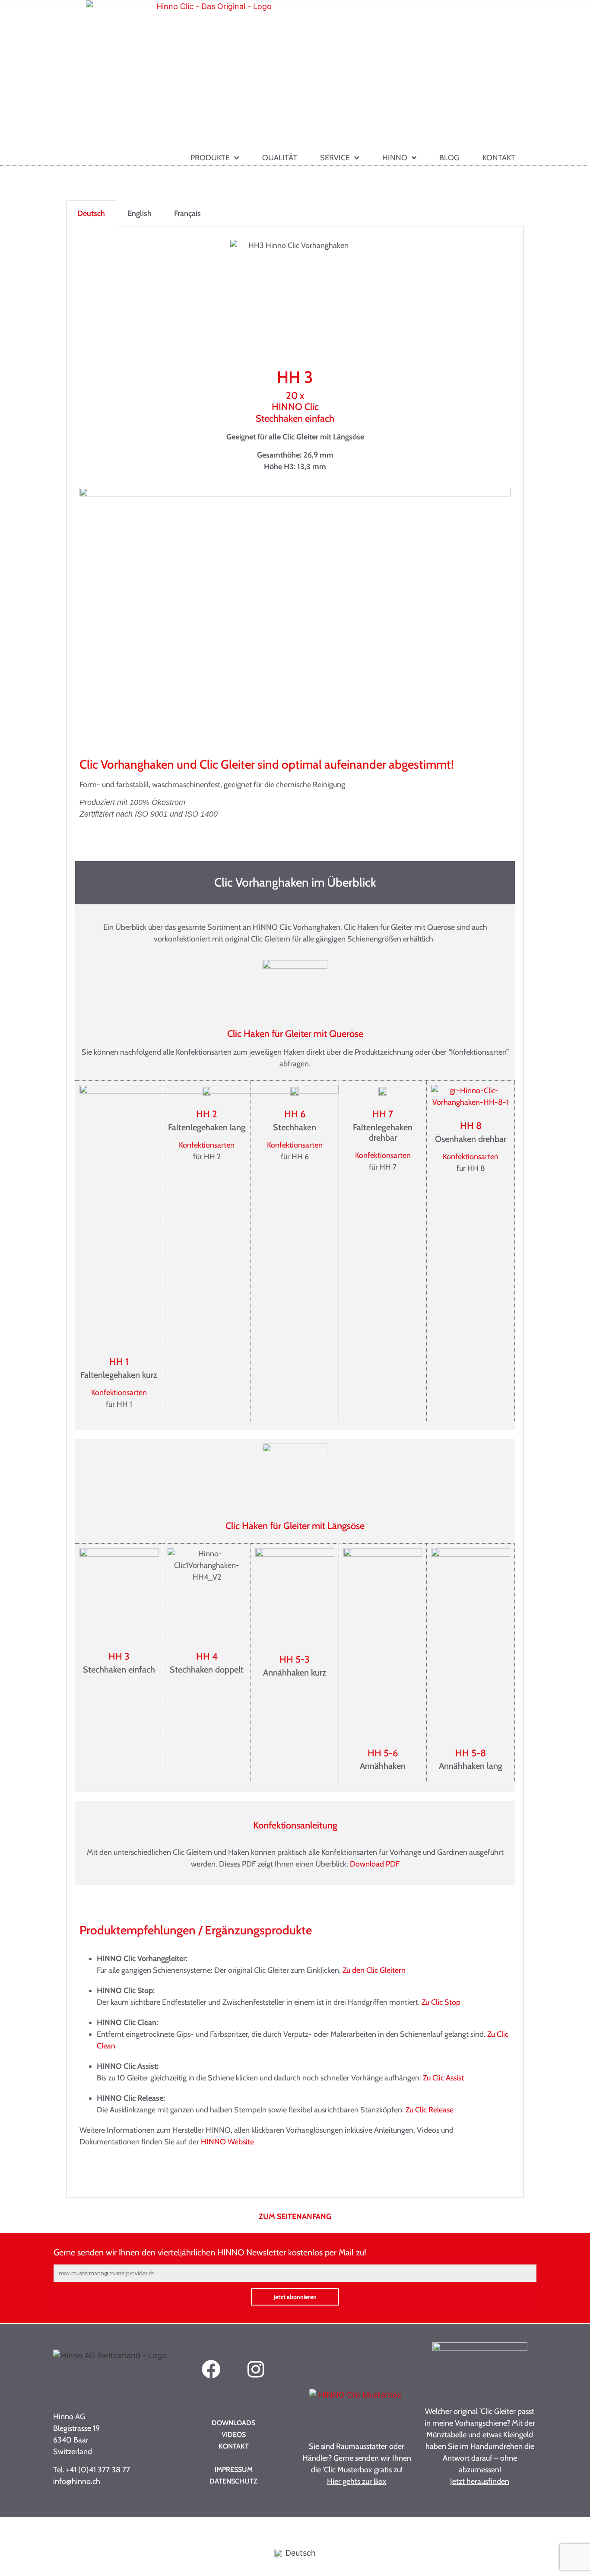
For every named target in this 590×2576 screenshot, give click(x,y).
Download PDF (375, 1864)
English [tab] (140, 213)
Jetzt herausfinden (480, 2481)
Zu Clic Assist (444, 2078)
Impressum (234, 2469)
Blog (449, 158)
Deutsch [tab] (91, 213)
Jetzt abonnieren (295, 2297)
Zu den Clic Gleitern (375, 1970)
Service (335, 158)
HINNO (395, 158)
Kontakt (499, 158)
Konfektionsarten (119, 1393)
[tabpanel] (295, 1212)
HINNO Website (227, 2142)
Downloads (233, 2423)
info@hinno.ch (77, 2481)
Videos (234, 2434)
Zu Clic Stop (442, 2002)
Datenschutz (233, 2481)
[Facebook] (211, 2370)
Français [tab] (187, 213)
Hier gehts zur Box (357, 2481)
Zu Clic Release (430, 2110)
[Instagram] (256, 2370)
